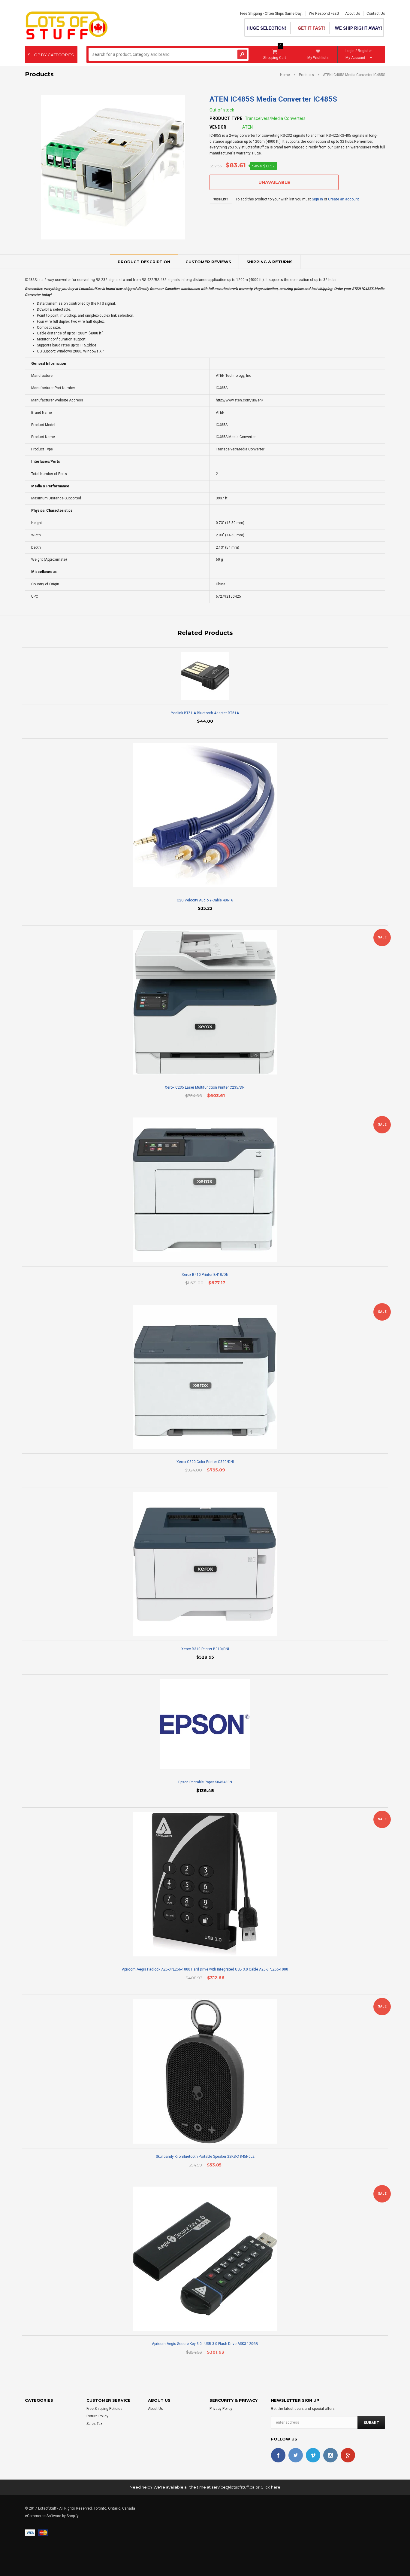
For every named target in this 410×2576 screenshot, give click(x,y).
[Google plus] (348, 2455)
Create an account (344, 199)
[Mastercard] (43, 2532)
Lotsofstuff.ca (90, 289)
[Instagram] (330, 2455)
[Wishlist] (210, 676)
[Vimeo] (313, 2455)
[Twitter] (296, 2455)
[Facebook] (278, 2455)
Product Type (226, 118)
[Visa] (30, 2532)
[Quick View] (200, 676)
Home (285, 75)
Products (306, 75)
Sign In (317, 199)
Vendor (218, 127)
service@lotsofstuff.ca (233, 2487)
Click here (270, 2487)
